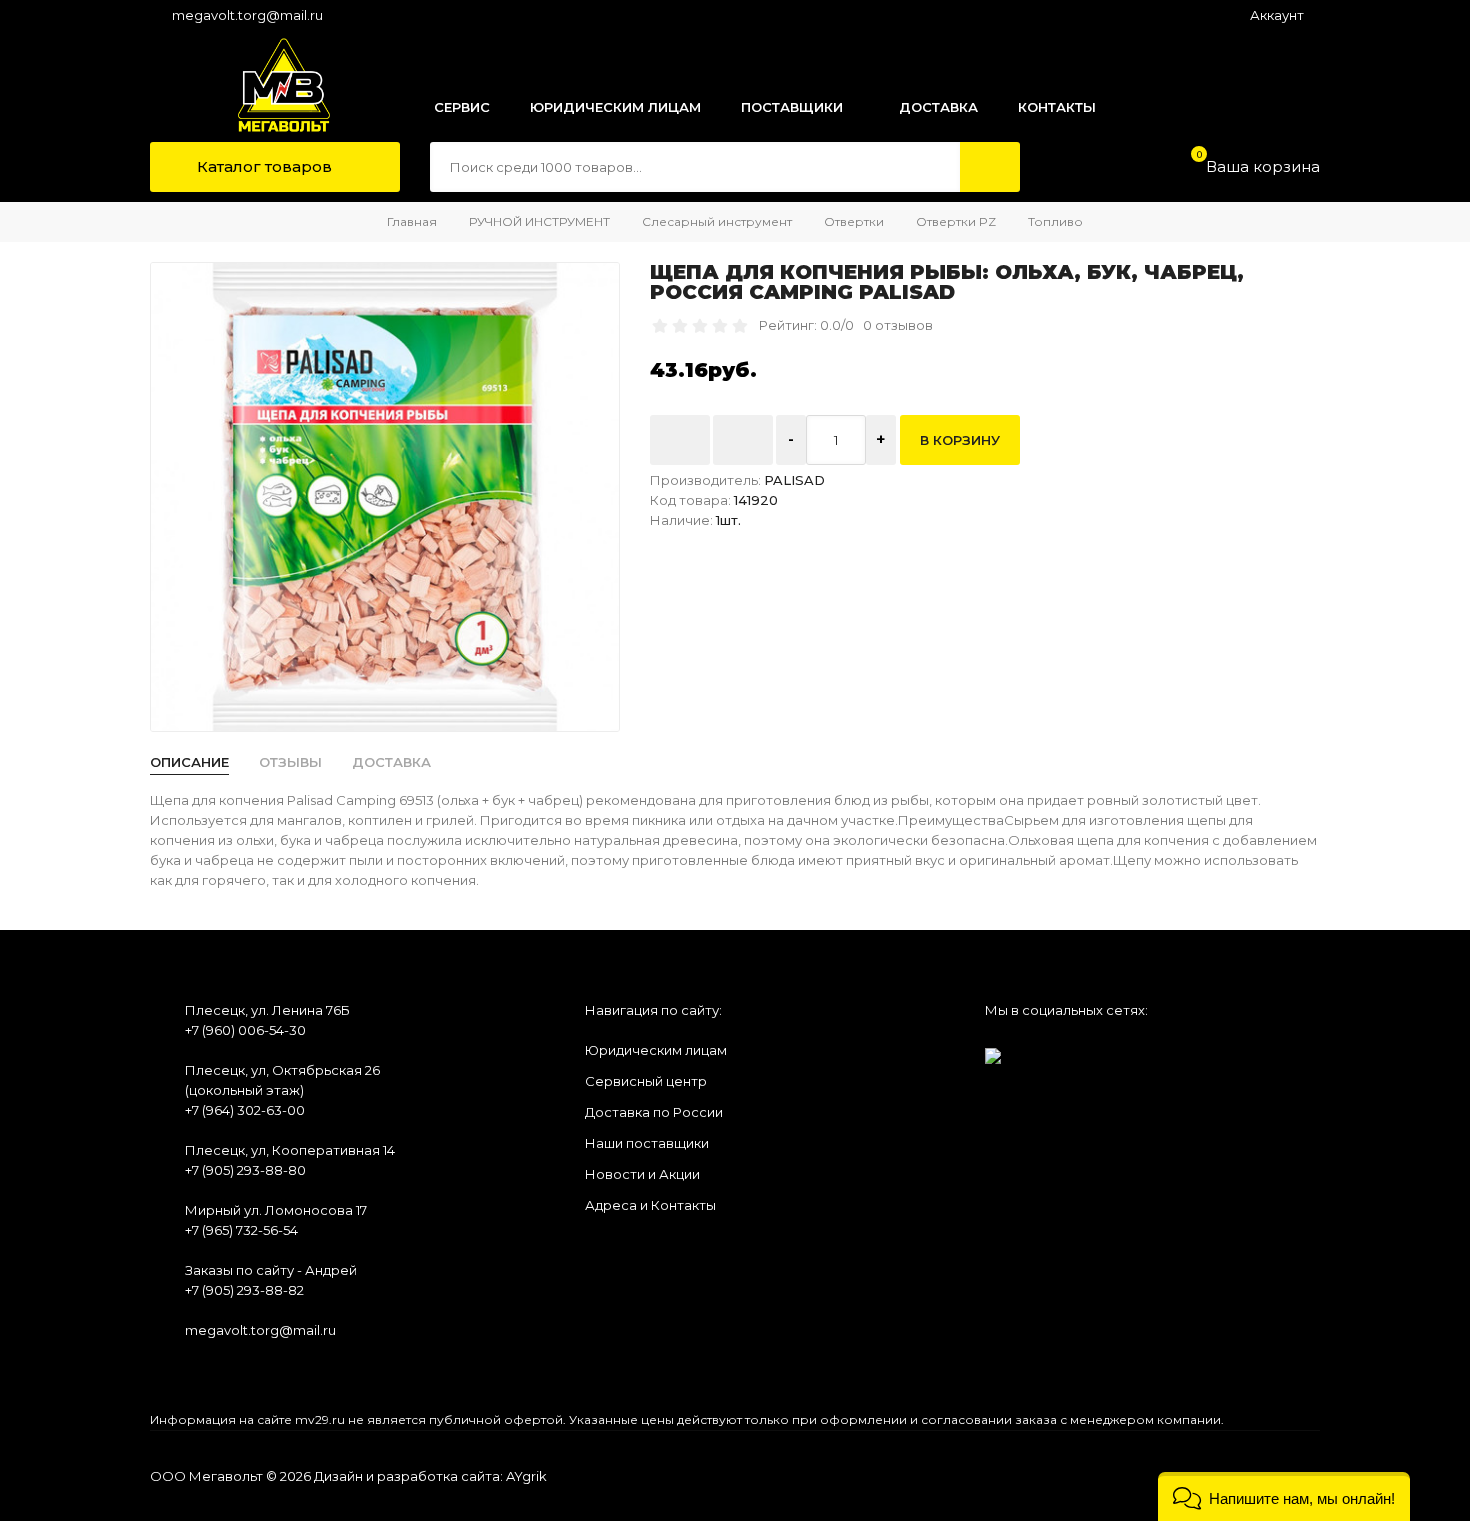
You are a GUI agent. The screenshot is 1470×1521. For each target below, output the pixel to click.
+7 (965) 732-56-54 (241, 1230)
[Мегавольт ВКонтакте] (993, 1049)
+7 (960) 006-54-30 (245, 1030)
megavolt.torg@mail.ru (247, 15)
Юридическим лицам (656, 1050)
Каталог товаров (262, 166)
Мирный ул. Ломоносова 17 (276, 1210)
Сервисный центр (646, 1081)
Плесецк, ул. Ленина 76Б (267, 1010)
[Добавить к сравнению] (743, 440)
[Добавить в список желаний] (680, 440)
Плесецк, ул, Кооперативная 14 (290, 1150)
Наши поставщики (647, 1143)
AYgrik (526, 1476)
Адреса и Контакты (650, 1205)
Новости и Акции (642, 1174)
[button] (1284, 1496)
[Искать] (990, 167)
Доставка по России (654, 1112)
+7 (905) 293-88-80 (245, 1170)
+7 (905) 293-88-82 (244, 1290)
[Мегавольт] (263, 85)
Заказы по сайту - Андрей (271, 1270)
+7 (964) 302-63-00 (245, 1110)
